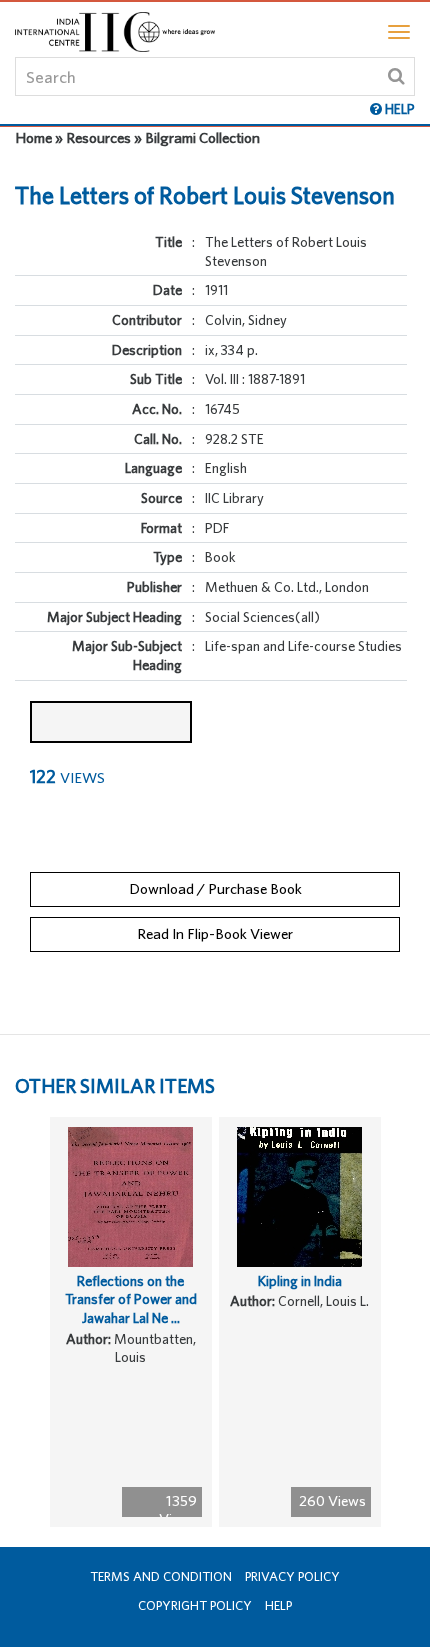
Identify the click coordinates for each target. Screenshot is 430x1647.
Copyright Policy (195, 1605)
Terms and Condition (161, 1576)
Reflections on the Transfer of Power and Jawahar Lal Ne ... (131, 1299)
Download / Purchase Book (215, 888)
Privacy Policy (292, 1576)
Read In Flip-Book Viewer (215, 933)
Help (278, 1605)
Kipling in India (300, 1281)
